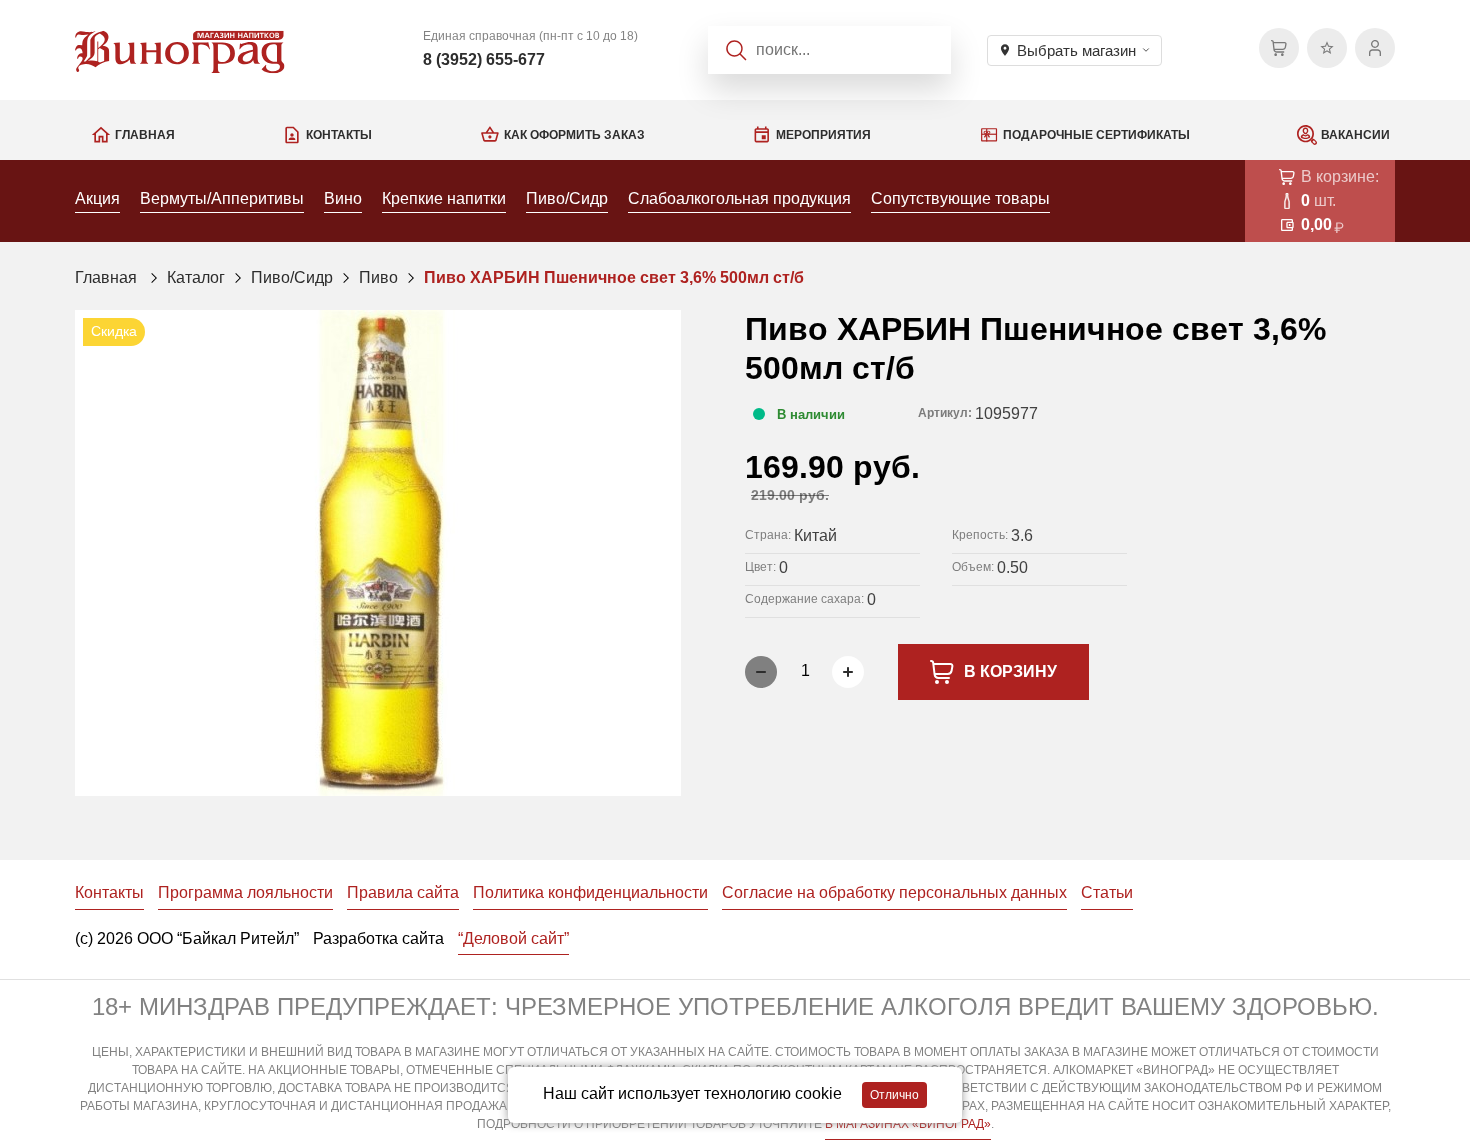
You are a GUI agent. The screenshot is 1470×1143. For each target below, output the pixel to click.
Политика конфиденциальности (590, 892)
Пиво (378, 277)
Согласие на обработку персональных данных (894, 892)
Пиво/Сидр (567, 198)
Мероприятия (823, 135)
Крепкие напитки (444, 198)
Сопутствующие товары (960, 198)
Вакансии (1355, 135)
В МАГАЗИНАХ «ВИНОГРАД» (908, 1124)
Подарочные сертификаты (1096, 135)
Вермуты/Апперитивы (222, 198)
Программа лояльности (245, 892)
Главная (145, 135)
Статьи (1107, 892)
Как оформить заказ (574, 135)
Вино (343, 198)
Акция (97, 198)
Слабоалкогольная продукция (739, 198)
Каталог (196, 277)
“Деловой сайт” (513, 938)
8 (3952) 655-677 (484, 59)
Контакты (339, 135)
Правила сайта (403, 892)
